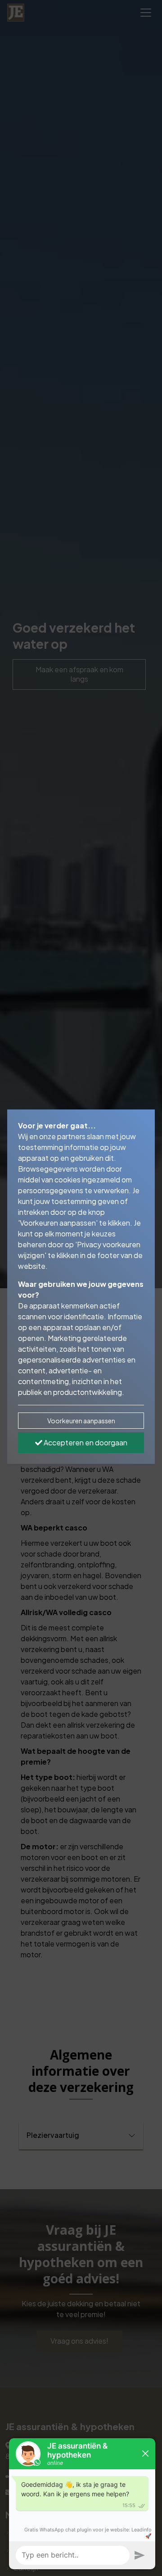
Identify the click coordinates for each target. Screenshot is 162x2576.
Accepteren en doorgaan (85, 1442)
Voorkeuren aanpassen (81, 1421)
